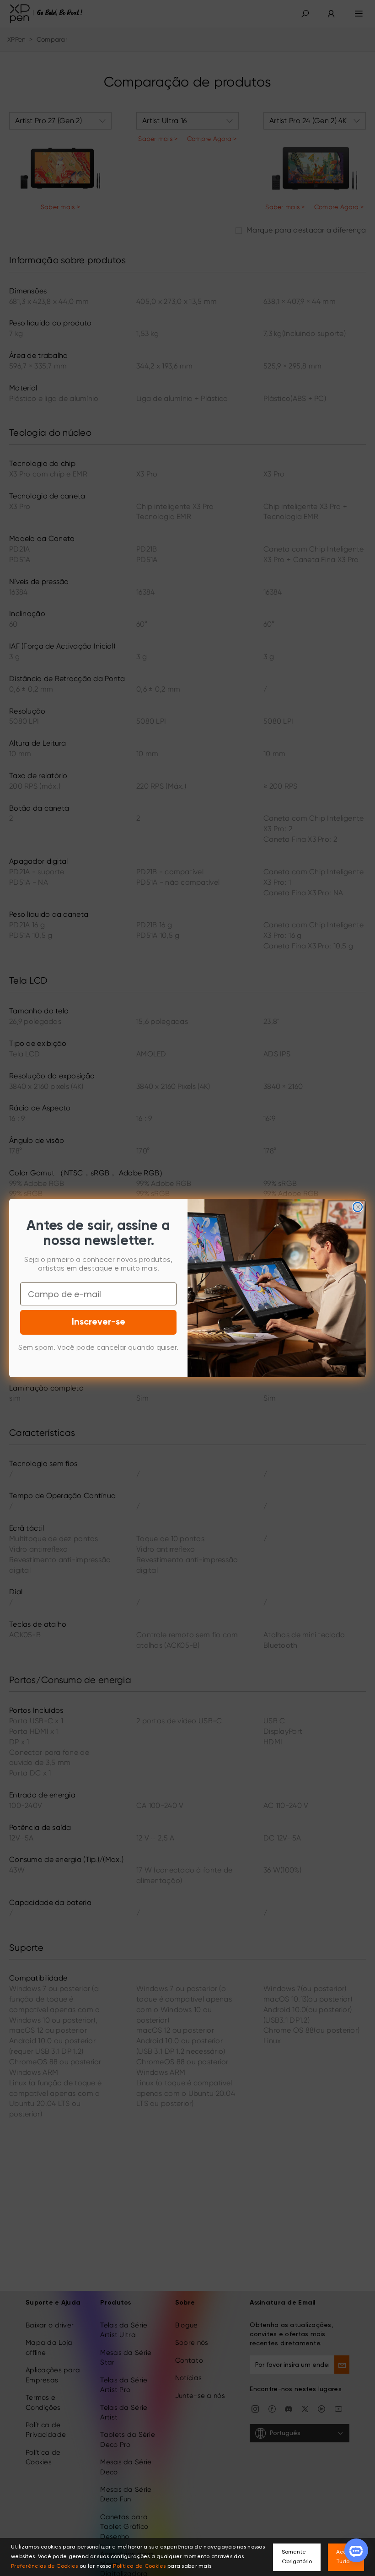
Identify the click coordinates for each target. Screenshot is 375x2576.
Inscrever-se (99, 1322)
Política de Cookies (139, 2566)
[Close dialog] (358, 1207)
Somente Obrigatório (297, 2557)
